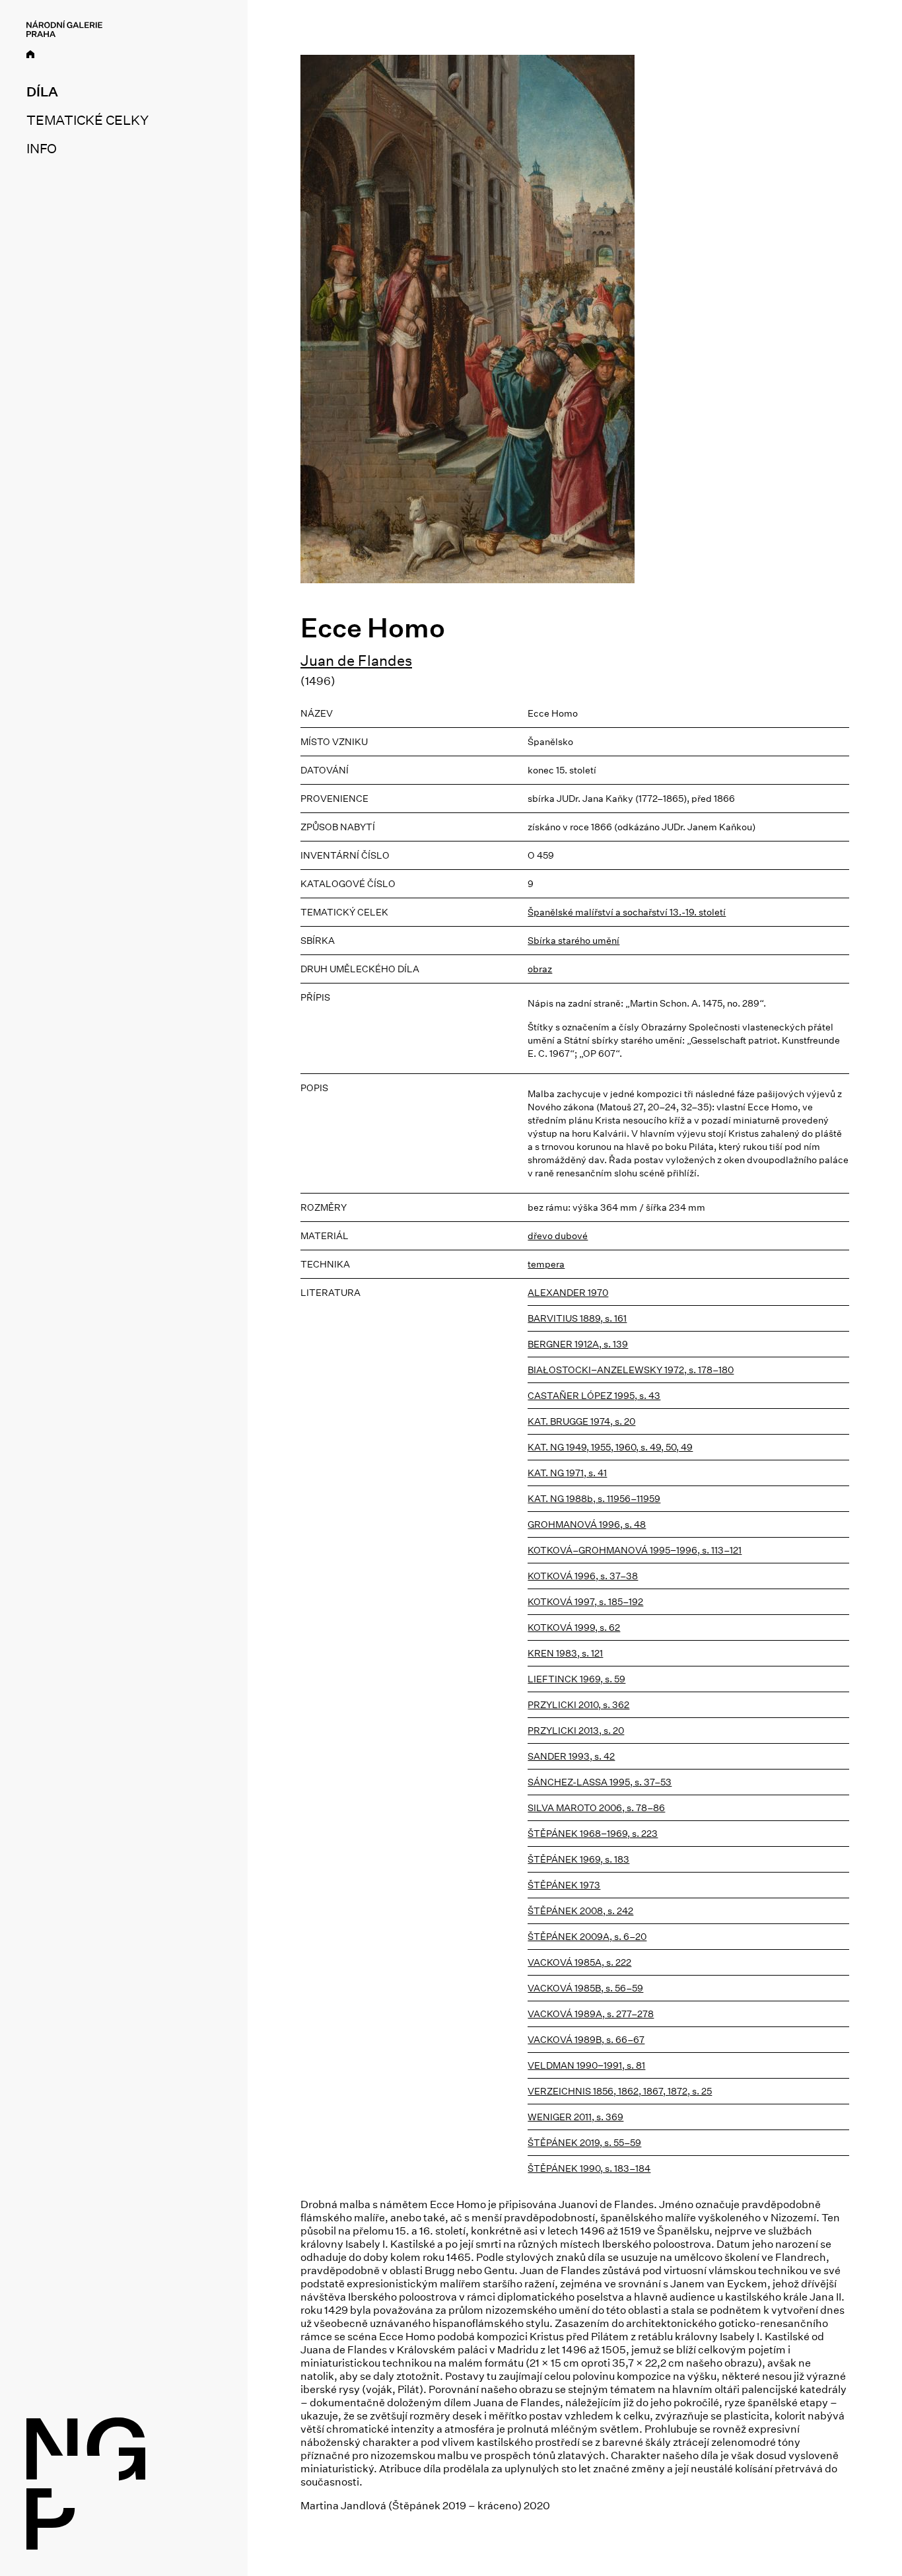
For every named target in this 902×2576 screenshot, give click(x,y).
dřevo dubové (558, 1236)
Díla (42, 92)
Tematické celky (87, 120)
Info (42, 149)
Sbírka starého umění (573, 941)
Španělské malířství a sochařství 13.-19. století (627, 912)
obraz (540, 969)
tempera (546, 1264)
